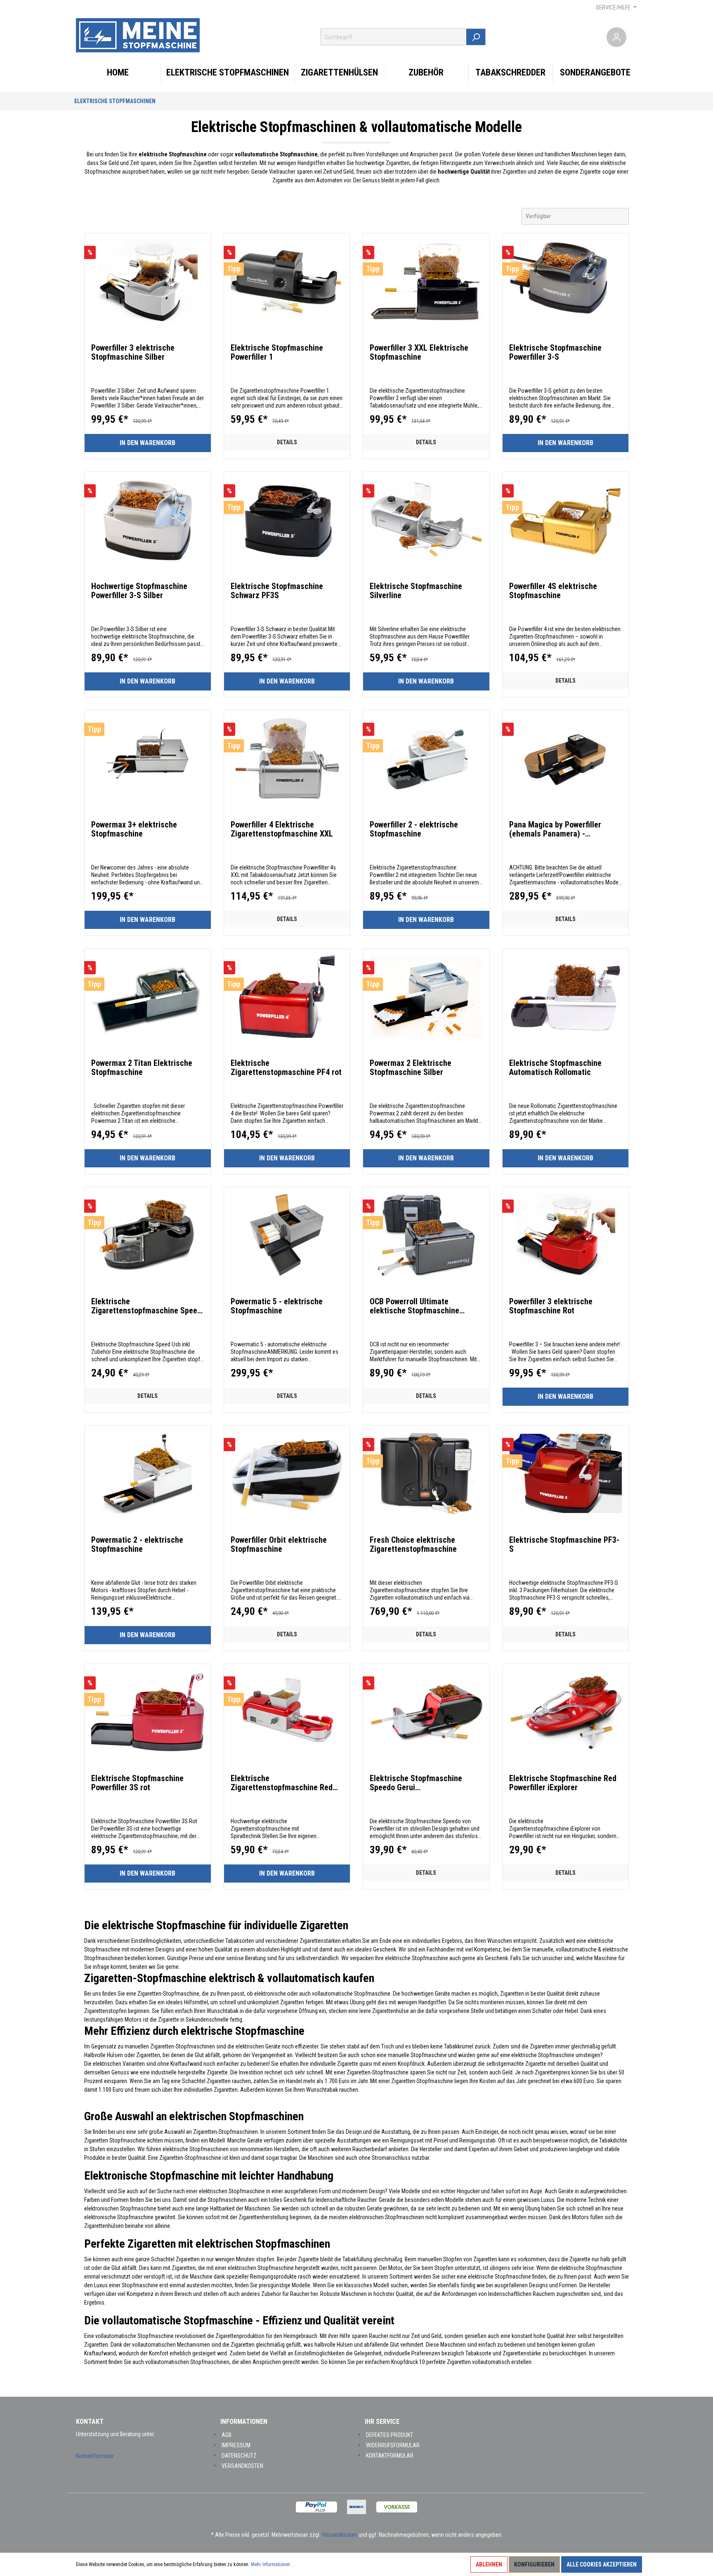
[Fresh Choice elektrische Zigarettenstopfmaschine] (426, 1473)
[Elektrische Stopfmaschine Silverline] (426, 520)
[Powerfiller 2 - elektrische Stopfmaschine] (426, 758)
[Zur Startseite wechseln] (138, 35)
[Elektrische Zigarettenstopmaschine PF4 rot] (287, 997)
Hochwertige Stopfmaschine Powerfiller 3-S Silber (139, 591)
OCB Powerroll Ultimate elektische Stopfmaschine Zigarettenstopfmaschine (414, 1306)
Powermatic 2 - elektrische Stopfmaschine (137, 1544)
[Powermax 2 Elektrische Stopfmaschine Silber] (426, 997)
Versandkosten (242, 2466)
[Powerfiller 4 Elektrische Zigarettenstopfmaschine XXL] (287, 758)
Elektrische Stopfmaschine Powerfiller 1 (277, 352)
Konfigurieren (534, 2564)
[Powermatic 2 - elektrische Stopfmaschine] (148, 1473)
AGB (227, 2435)
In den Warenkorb (148, 443)
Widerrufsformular (393, 2445)
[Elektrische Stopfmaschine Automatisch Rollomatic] (566, 997)
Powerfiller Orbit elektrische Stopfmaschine (279, 1544)
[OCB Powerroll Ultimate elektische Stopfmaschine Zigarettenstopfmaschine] (426, 1235)
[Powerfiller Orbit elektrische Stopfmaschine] (287, 1473)
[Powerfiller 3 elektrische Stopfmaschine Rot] (566, 1235)
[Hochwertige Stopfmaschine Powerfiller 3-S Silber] (148, 520)
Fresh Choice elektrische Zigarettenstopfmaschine (413, 1544)
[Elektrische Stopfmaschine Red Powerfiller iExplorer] (566, 1712)
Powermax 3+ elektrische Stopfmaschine (134, 829)
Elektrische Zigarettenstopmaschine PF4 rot (286, 1068)
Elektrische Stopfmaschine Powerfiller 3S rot (137, 1783)
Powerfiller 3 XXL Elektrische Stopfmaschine (419, 352)
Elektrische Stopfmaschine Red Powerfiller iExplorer (563, 1783)
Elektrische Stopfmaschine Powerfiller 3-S (555, 352)
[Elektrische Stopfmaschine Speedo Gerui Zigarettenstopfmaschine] (426, 1712)
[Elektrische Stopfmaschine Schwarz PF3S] (287, 520)
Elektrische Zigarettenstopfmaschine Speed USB (146, 1306)
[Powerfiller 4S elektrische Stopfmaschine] (566, 520)
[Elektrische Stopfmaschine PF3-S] (566, 1473)
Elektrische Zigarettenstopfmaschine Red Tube (282, 1783)
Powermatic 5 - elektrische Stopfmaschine (277, 1306)
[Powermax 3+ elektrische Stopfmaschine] (148, 758)
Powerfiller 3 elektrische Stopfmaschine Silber (133, 352)
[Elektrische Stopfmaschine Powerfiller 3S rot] (148, 1712)
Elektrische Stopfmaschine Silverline (416, 591)
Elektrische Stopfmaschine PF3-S (564, 1544)
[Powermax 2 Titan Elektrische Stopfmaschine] (148, 997)
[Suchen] (476, 37)
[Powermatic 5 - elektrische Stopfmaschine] (287, 1235)
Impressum (236, 2445)
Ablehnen (489, 2564)
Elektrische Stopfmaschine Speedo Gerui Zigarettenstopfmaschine (416, 1783)
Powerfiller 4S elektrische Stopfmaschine (553, 591)
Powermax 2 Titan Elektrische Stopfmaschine (142, 1068)
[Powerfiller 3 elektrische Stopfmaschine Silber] (148, 281)
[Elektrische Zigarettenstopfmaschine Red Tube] (287, 1712)
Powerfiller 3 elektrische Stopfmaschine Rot (551, 1306)
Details (287, 442)
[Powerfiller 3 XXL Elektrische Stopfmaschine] (426, 281)
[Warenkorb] (632, 37)
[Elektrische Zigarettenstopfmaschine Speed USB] (148, 1235)
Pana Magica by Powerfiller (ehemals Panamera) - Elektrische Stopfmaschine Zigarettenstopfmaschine (555, 829)
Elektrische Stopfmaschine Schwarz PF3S (277, 591)
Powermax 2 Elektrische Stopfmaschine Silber (411, 1068)
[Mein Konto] (616, 37)
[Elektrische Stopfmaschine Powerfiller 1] (287, 281)
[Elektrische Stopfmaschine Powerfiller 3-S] (566, 281)
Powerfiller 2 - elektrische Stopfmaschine (414, 829)
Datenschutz (239, 2456)
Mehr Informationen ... (273, 2564)
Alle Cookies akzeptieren (602, 2564)
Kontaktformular (95, 2456)
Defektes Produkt (390, 2435)
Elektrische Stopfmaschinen (115, 101)
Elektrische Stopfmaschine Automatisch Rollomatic (555, 1068)
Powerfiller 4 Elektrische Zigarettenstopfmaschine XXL (282, 829)
